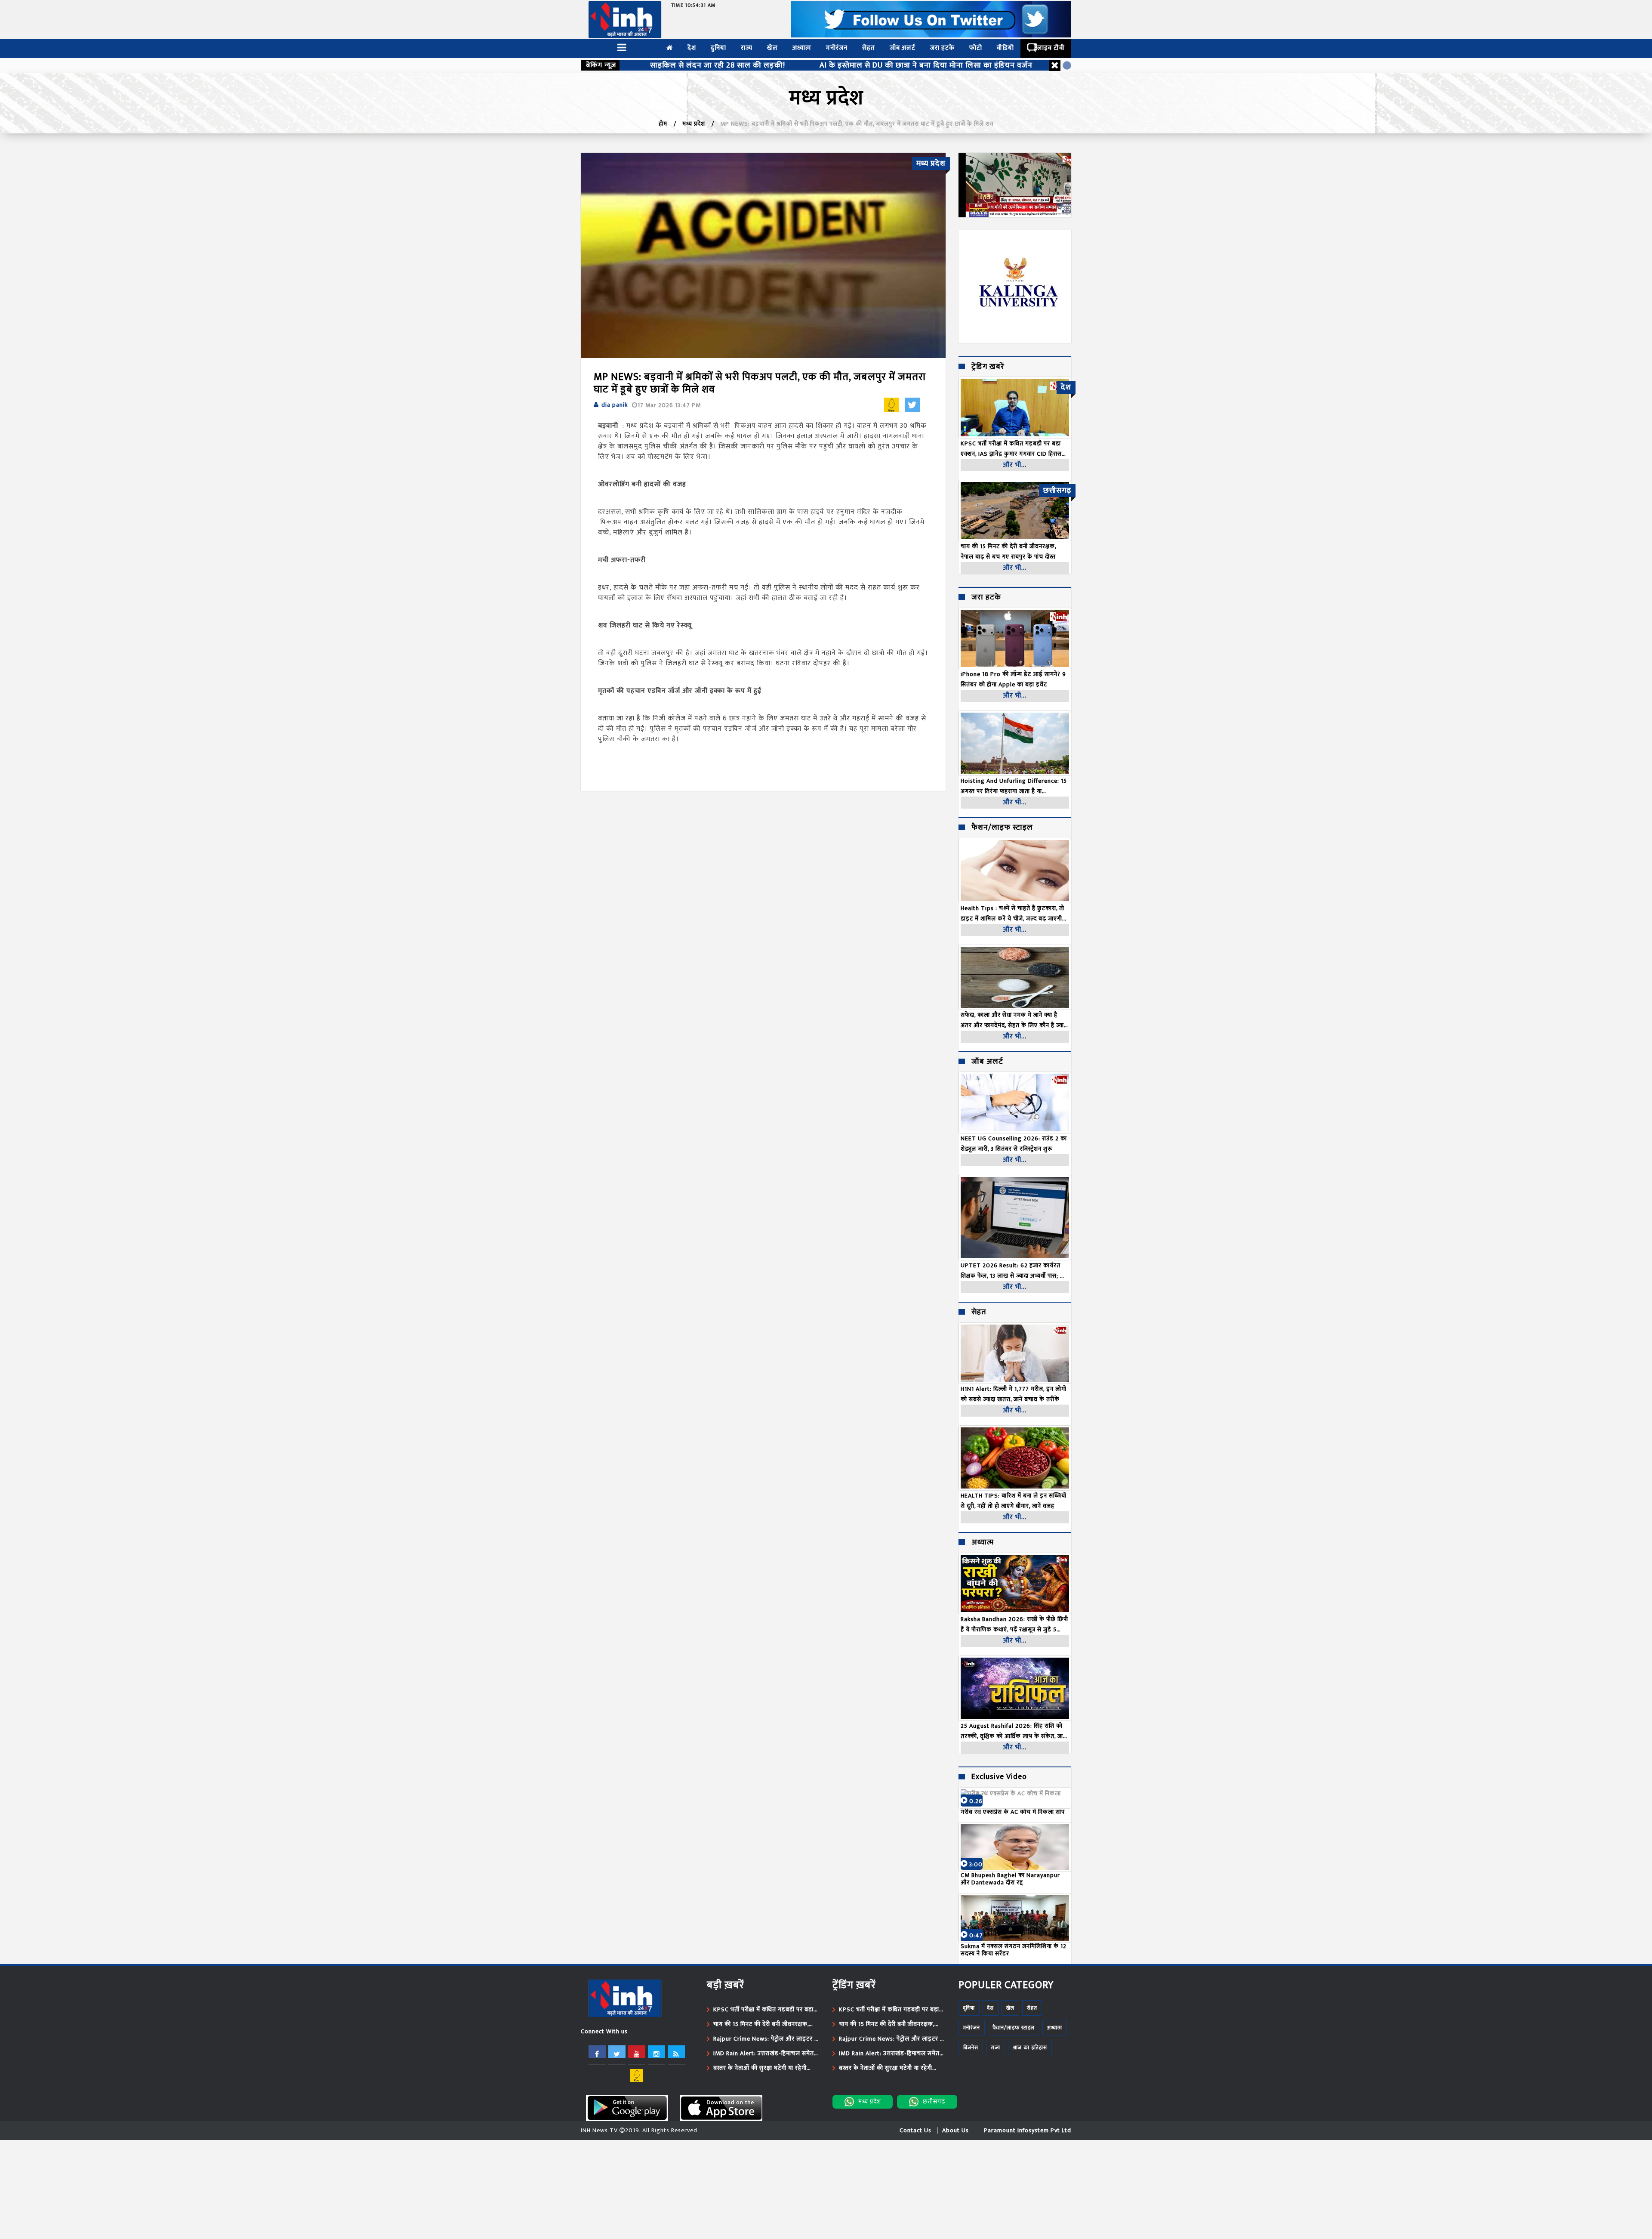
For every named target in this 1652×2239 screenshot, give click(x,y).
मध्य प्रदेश (694, 124)
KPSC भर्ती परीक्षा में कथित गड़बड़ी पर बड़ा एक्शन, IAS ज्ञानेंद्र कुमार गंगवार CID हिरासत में (766, 2010)
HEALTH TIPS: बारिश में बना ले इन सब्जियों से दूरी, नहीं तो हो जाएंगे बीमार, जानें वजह (1014, 1501)
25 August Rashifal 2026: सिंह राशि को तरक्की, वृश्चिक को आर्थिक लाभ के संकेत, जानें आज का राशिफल (1014, 1731)
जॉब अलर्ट (903, 48)
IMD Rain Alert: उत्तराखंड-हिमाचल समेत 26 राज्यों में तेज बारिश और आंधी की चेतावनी (765, 2054)
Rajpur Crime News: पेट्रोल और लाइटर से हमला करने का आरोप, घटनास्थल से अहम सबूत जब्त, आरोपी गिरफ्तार (766, 2039)
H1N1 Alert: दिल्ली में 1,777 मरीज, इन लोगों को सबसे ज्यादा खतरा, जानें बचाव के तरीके (1014, 1394)
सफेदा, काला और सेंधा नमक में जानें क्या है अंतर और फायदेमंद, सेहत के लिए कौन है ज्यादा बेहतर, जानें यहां (1015, 1020)
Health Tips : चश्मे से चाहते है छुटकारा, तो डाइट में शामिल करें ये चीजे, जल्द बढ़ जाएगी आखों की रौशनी (1012, 914)
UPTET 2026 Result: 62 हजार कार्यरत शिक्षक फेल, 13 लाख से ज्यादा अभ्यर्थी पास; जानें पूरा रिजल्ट (1015, 1271)
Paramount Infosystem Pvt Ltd (1028, 2130)
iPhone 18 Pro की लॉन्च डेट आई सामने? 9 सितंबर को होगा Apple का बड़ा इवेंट (1013, 679)
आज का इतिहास (1030, 2048)
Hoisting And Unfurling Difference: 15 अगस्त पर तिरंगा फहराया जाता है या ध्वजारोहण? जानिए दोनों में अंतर (1014, 786)
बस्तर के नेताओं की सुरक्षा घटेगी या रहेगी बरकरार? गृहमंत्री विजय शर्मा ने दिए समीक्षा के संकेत (766, 2068)
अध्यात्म (802, 48)
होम (663, 124)
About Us (955, 2130)
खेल (772, 48)
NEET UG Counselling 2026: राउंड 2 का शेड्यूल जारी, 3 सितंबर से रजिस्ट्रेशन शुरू (1014, 1144)
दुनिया (718, 48)
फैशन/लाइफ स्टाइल (1002, 828)
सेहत (869, 48)
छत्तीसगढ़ (934, 2102)
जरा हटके (942, 48)
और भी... (1015, 465)
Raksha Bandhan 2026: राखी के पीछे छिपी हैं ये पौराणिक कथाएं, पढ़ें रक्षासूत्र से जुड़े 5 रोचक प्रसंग (1014, 1624)
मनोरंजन (837, 48)
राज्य (747, 48)
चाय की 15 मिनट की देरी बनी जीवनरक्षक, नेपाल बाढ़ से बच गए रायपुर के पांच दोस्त (761, 2024)
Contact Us (915, 2130)
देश (692, 48)
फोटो (976, 48)
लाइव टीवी (1051, 48)
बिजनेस (971, 2048)
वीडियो (1005, 48)
